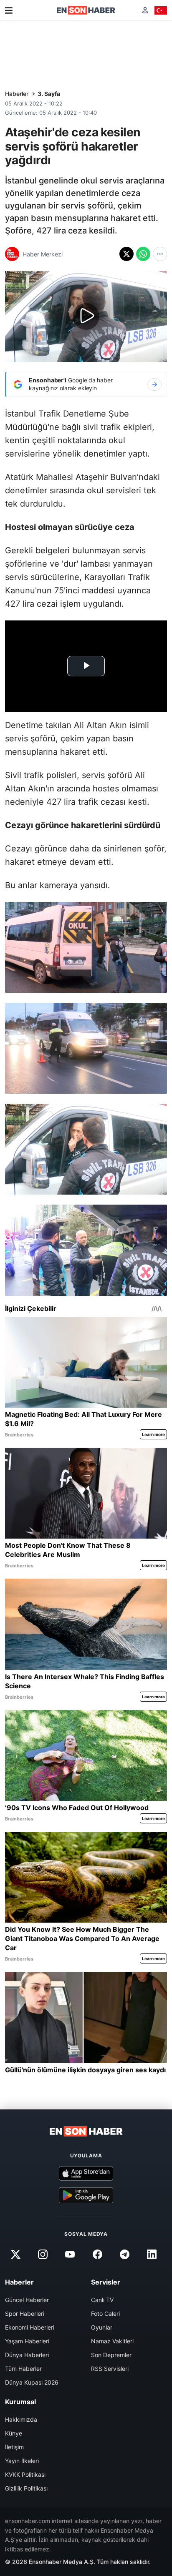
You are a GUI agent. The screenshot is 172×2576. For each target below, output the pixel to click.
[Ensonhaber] (86, 10)
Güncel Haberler (27, 2300)
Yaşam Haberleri (27, 2341)
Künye (14, 2433)
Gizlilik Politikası (26, 2488)
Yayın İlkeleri (22, 2461)
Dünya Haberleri (27, 2355)
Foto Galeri (105, 2314)
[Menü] (9, 10)
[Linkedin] (152, 2254)
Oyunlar (102, 2327)
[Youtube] (70, 2254)
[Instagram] (43, 2254)
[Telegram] (124, 2254)
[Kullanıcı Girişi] (145, 10)
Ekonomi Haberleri (30, 2327)
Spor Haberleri (25, 2314)
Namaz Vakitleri (112, 2341)
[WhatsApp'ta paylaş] (143, 254)
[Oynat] (86, 316)
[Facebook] (97, 2254)
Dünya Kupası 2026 (32, 2382)
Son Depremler (111, 2355)
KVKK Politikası (25, 2474)
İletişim (14, 2447)
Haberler (17, 94)
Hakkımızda (21, 2419)
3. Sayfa (49, 94)
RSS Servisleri (110, 2369)
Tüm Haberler (23, 2369)
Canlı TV (102, 2300)
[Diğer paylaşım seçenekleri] (160, 254)
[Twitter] (15, 2254)
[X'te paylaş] (126, 254)
